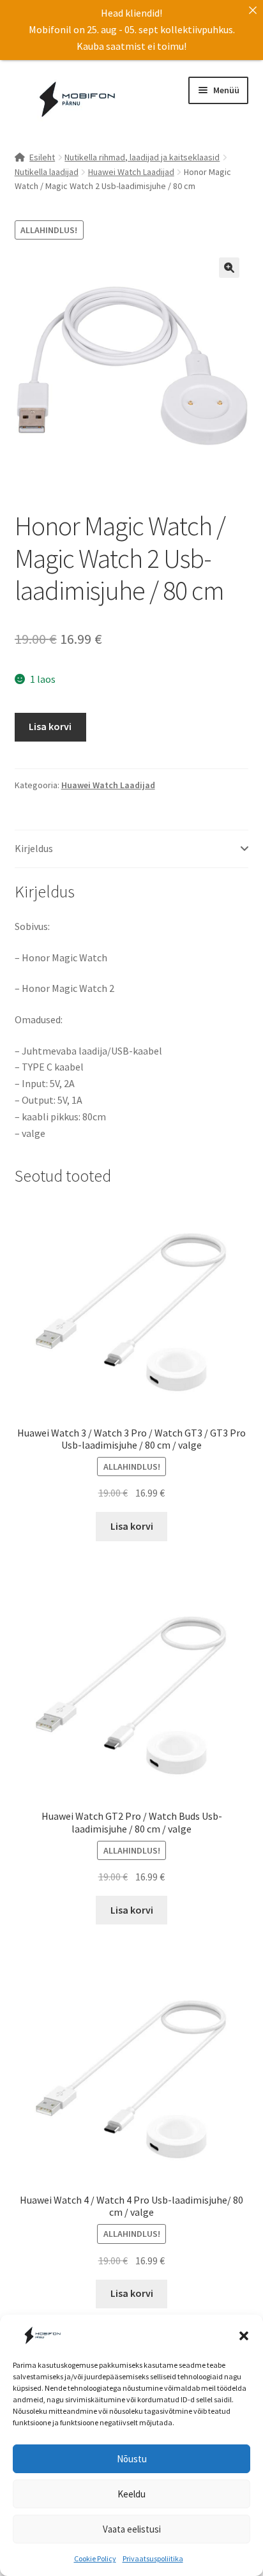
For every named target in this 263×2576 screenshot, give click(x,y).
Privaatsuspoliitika (153, 2558)
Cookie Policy (95, 2558)
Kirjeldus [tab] (34, 848)
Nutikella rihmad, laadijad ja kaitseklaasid (142, 157)
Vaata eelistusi (132, 2529)
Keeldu (131, 2494)
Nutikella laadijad (47, 172)
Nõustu (132, 2459)
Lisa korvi (50, 726)
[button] (244, 2336)
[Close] (253, 10)
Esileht (42, 157)
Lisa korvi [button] (132, 1526)
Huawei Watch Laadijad (131, 172)
